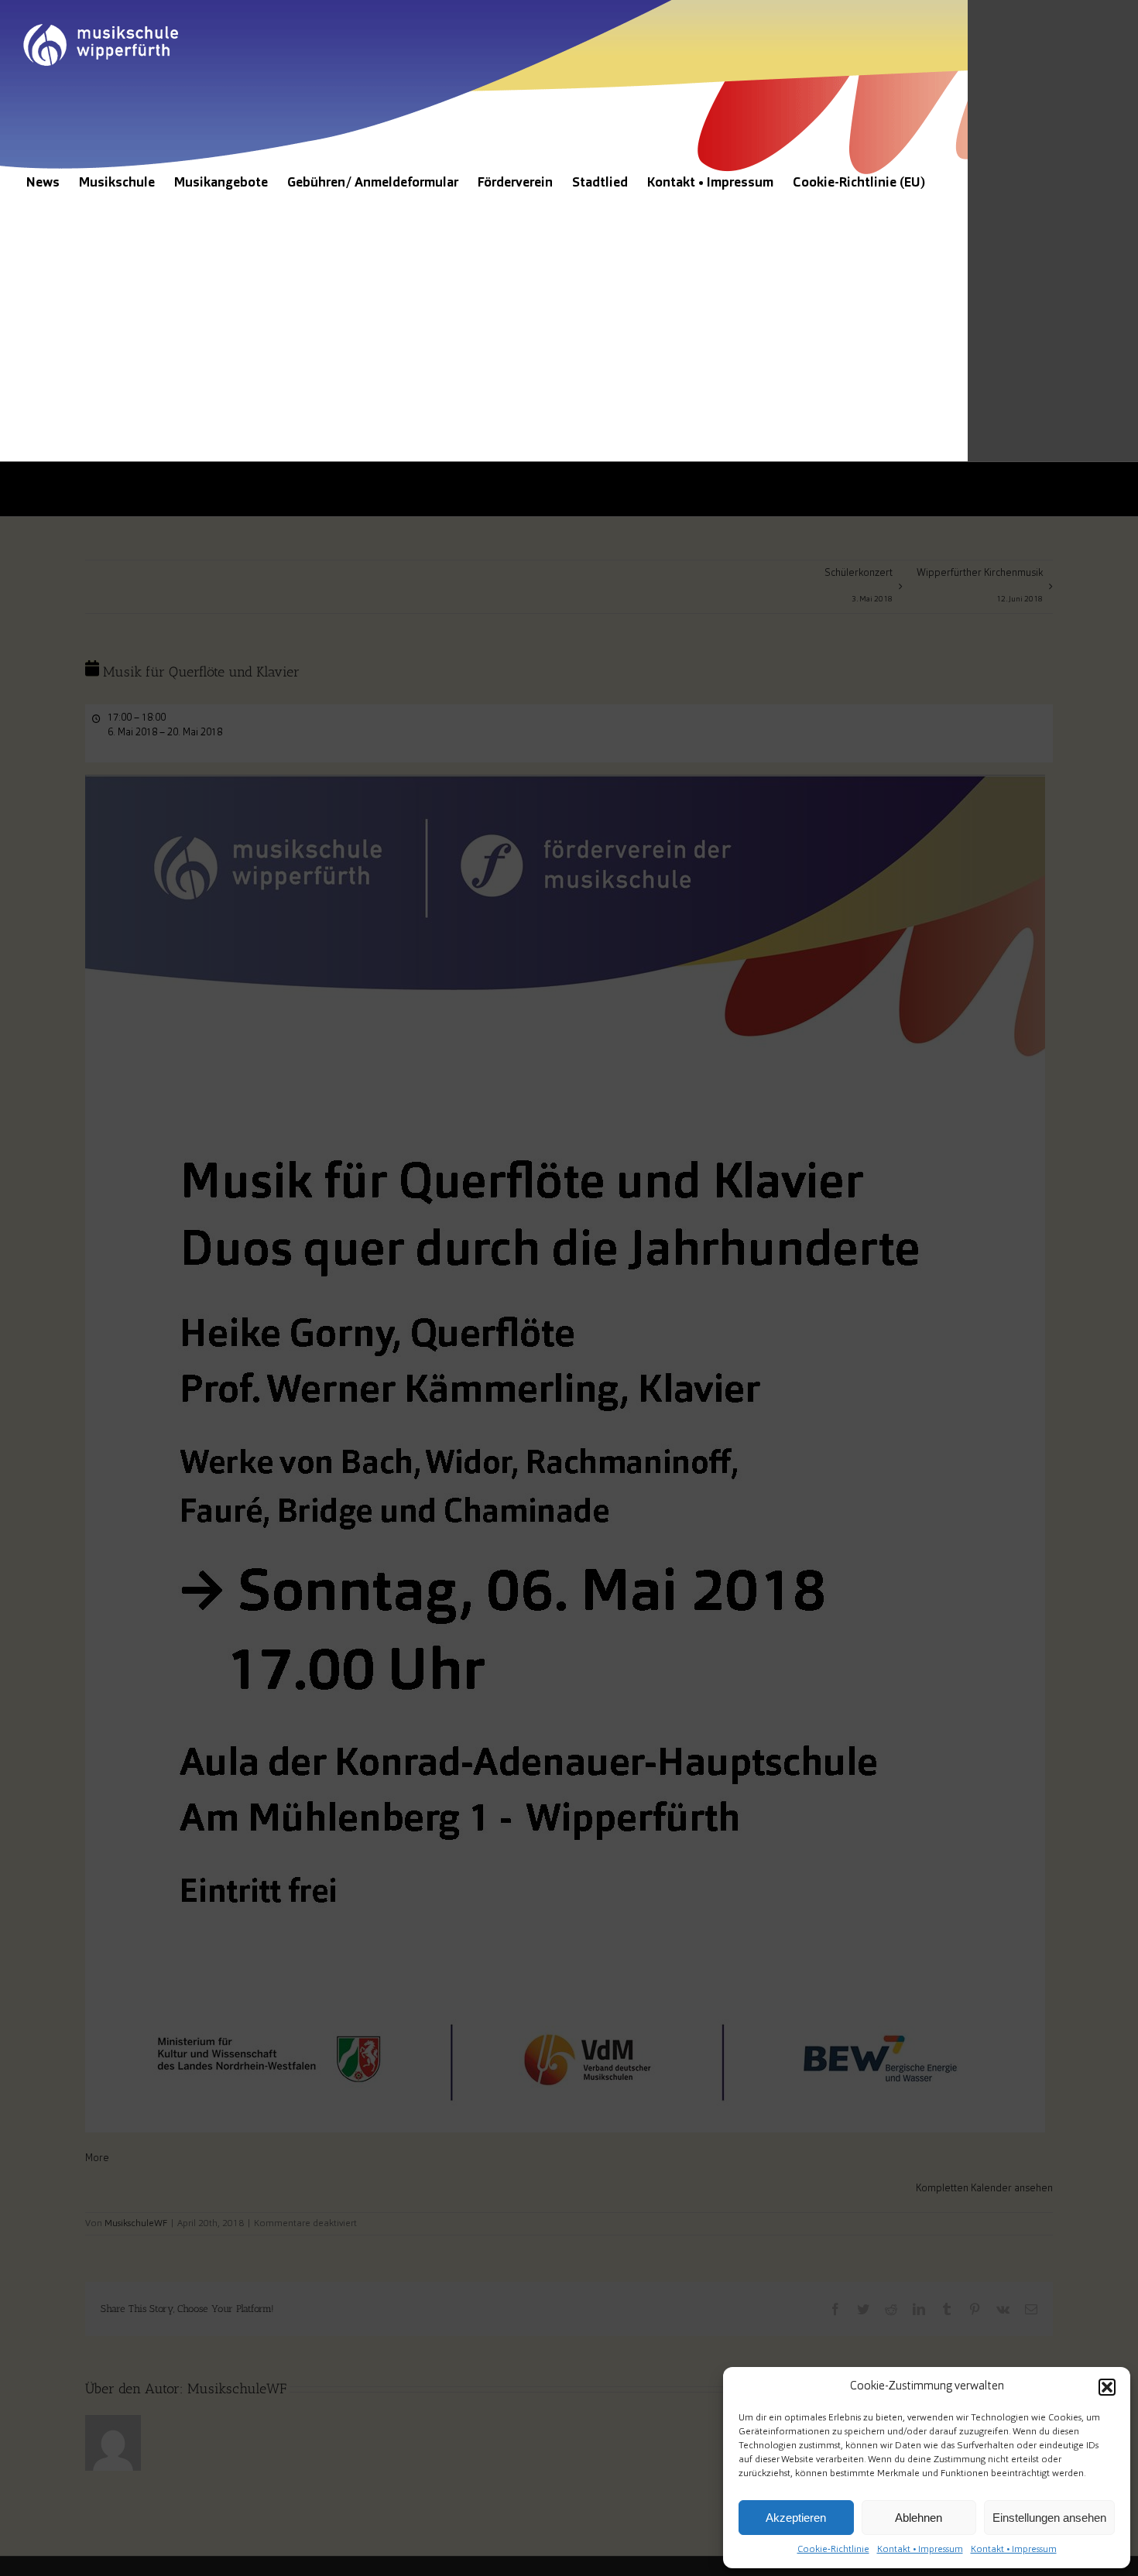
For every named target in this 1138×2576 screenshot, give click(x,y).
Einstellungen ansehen (1049, 2518)
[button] (1107, 2387)
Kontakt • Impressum (920, 2550)
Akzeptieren (796, 2518)
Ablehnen (919, 2518)
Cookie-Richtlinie (833, 2550)
